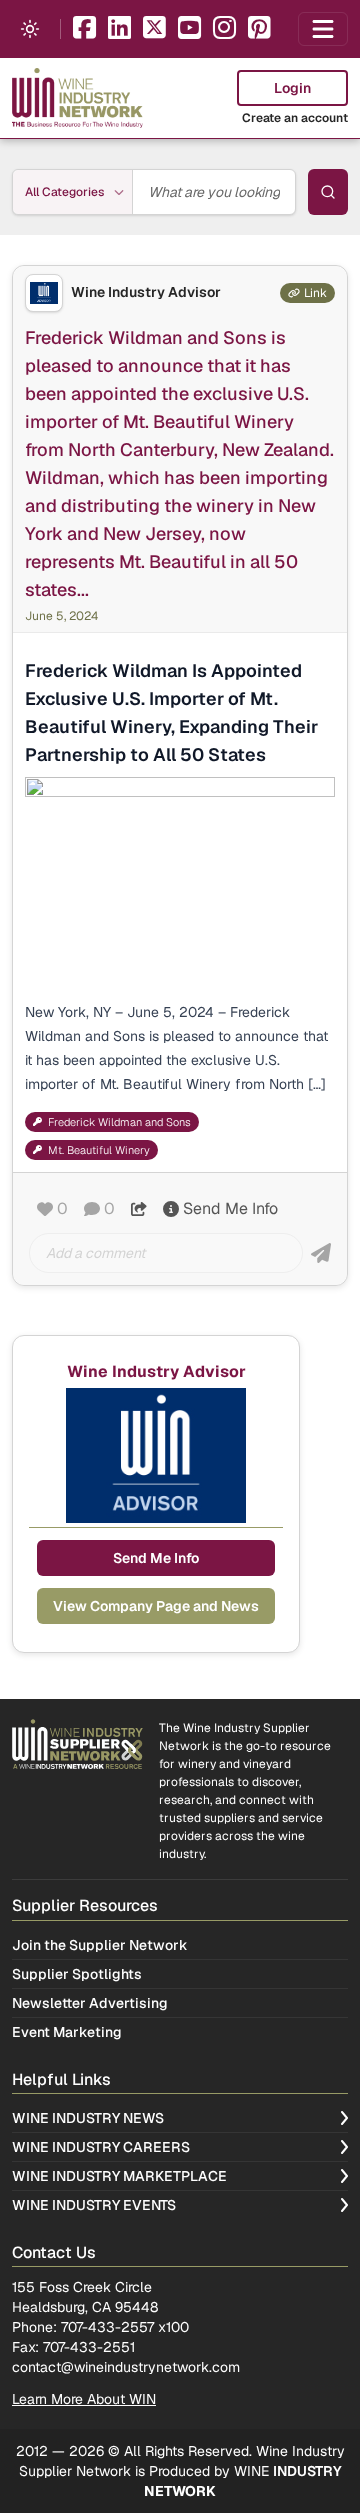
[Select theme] (30, 29)
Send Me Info (230, 1208)
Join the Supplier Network (100, 1945)
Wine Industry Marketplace (119, 2176)
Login (292, 88)
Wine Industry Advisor (146, 292)
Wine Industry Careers (101, 2147)
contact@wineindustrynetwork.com (126, 2367)
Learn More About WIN (84, 2399)
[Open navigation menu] (323, 29)
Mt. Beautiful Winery (99, 1150)
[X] (154, 29)
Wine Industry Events (94, 2205)
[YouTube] (189, 29)
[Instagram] (224, 29)
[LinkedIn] (119, 29)
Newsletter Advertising (90, 2003)
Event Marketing (67, 2032)
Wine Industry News (88, 2118)
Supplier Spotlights (77, 1974)
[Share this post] (139, 1209)
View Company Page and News (156, 1606)
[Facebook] (84, 29)
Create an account (295, 118)
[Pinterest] (259, 29)
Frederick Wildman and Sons (119, 1122)
